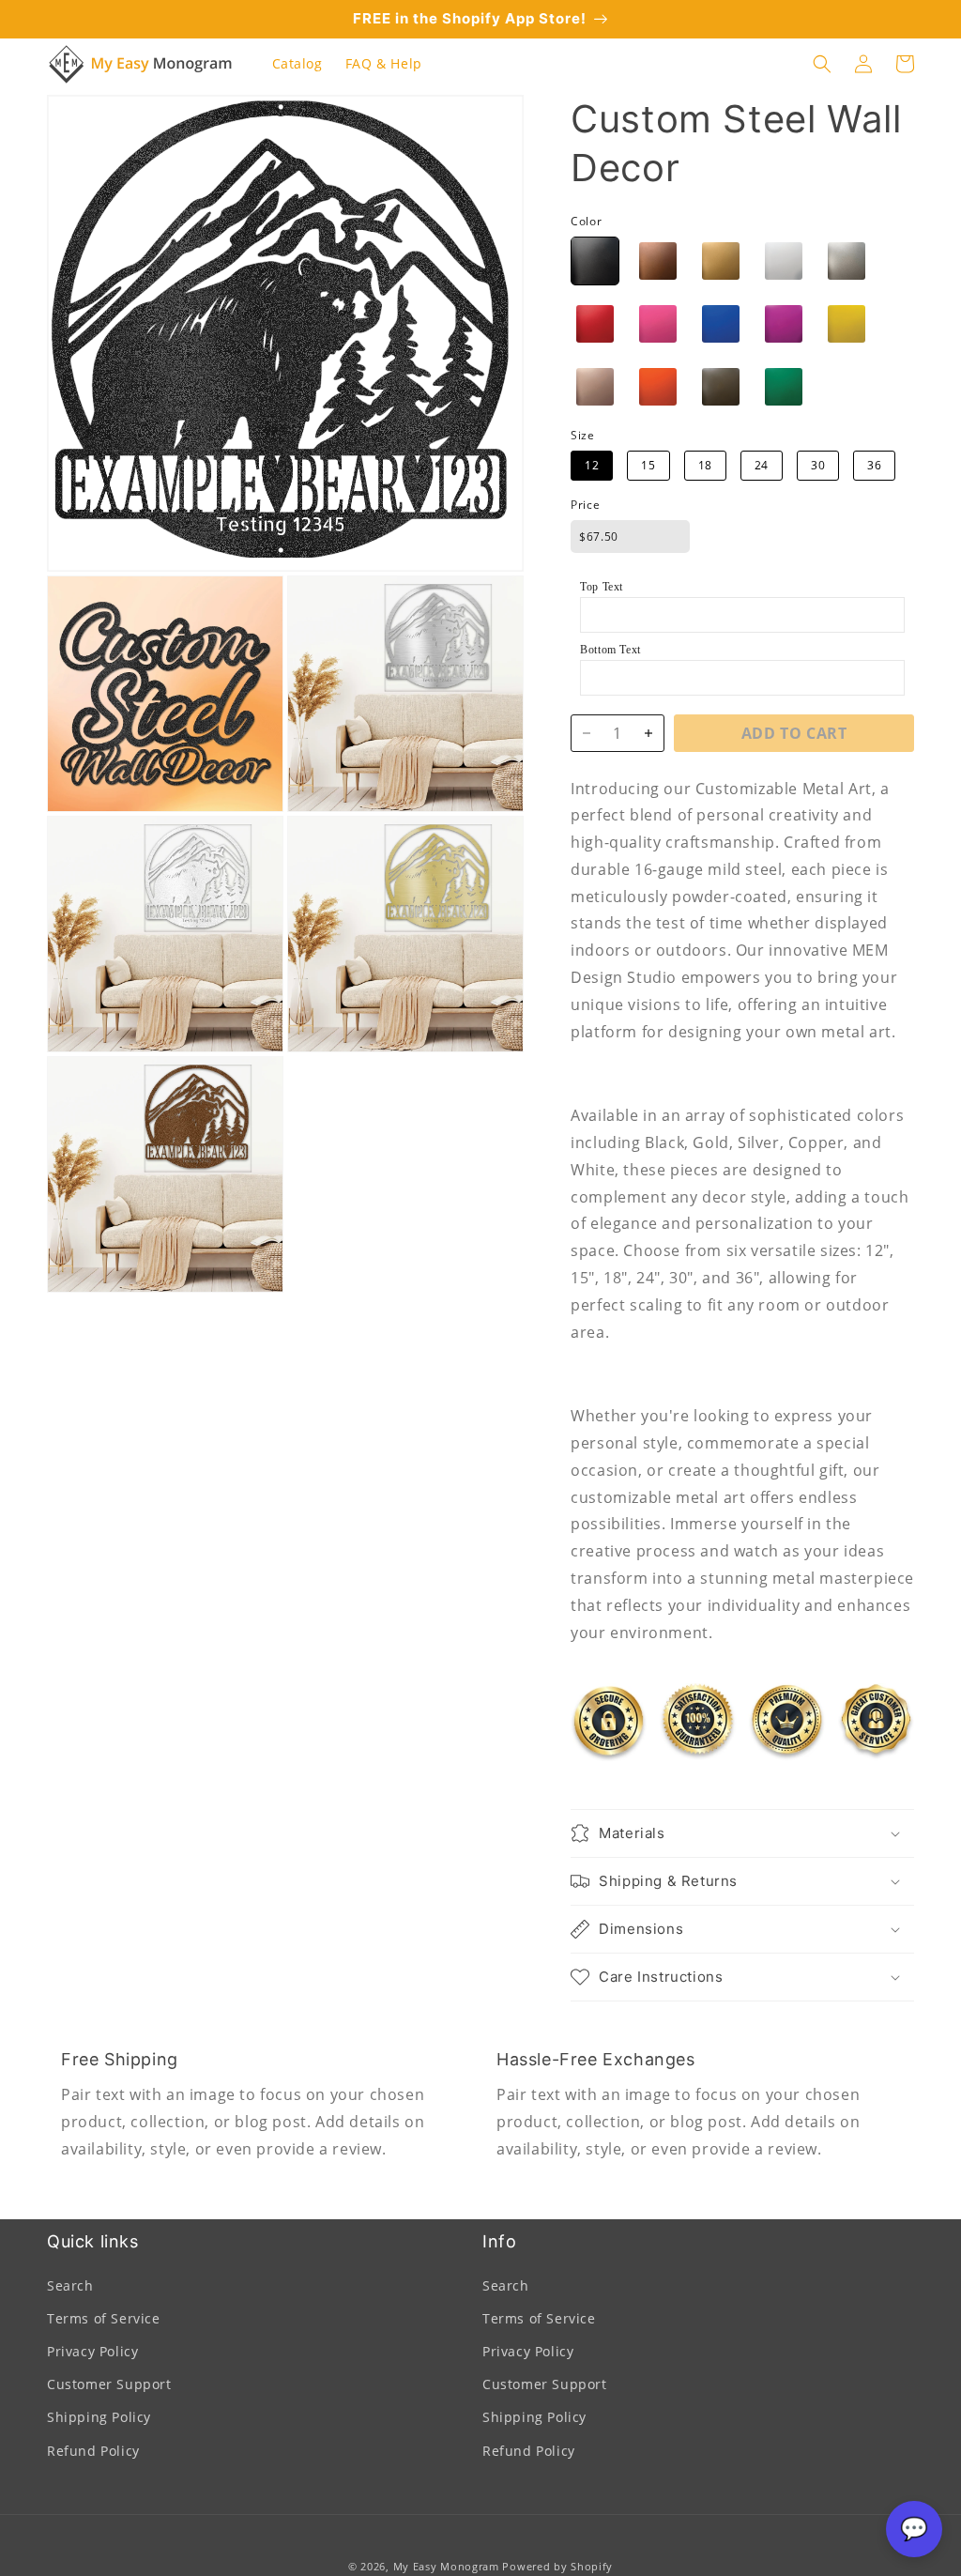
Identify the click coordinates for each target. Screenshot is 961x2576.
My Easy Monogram (446, 2566)
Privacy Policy (92, 2351)
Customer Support (109, 2384)
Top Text (602, 587)
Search (70, 2285)
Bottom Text (610, 650)
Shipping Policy (99, 2417)
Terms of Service (104, 2318)
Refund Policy (93, 2451)
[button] (822, 64)
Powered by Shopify (557, 2566)
